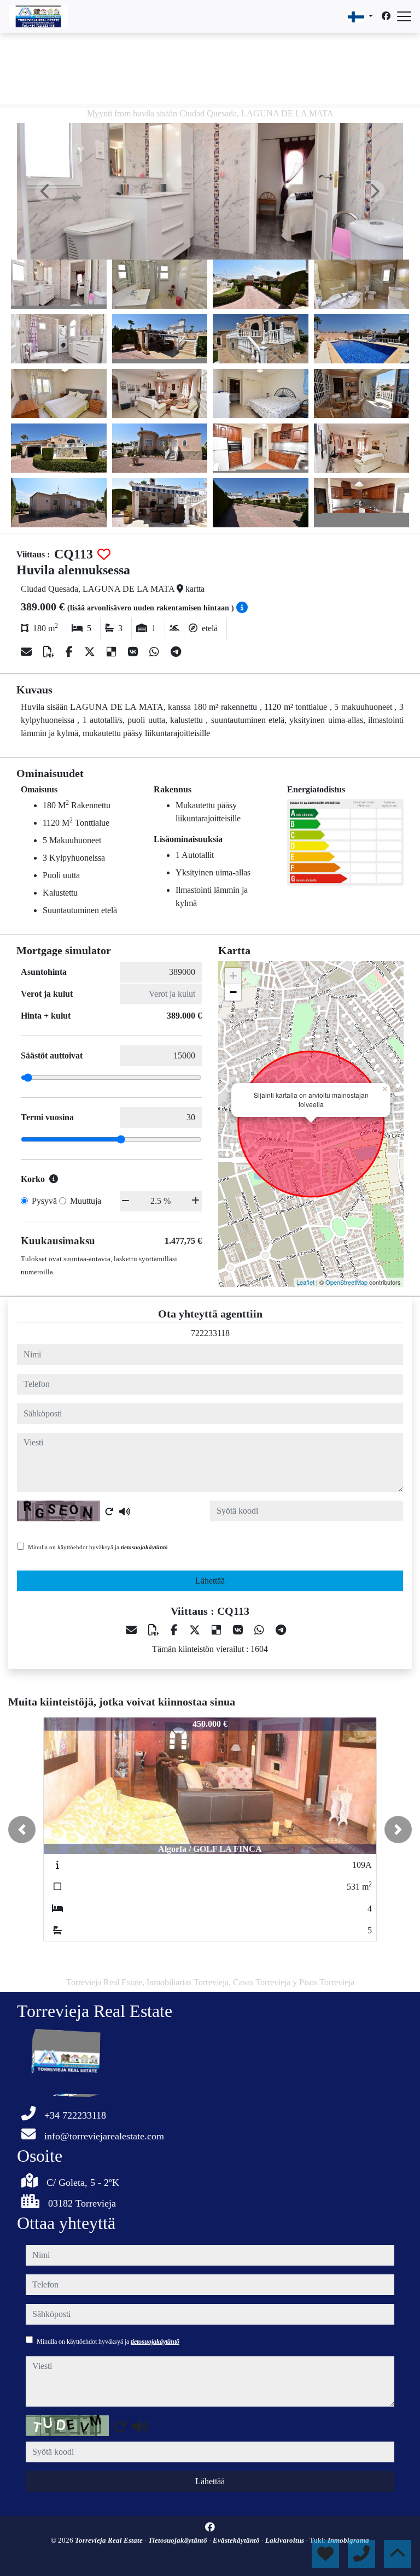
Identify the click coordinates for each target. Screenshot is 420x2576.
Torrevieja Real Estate (110, 2540)
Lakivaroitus (285, 2540)
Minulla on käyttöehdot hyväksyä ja (98, 1547)
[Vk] (134, 652)
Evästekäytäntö (237, 2540)
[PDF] (50, 652)
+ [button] (233, 976)
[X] (91, 652)
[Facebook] (386, 16)
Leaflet (305, 1282)
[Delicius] (113, 652)
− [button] (233, 992)
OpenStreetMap (346, 1282)
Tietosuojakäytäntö (179, 2540)
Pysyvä (44, 1201)
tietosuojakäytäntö (144, 1547)
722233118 (210, 1333)
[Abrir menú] (404, 16)
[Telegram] (176, 652)
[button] (22, 1830)
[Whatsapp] (156, 652)
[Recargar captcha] (109, 1512)
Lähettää (210, 1581)
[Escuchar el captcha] (125, 1512)
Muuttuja (86, 1201)
